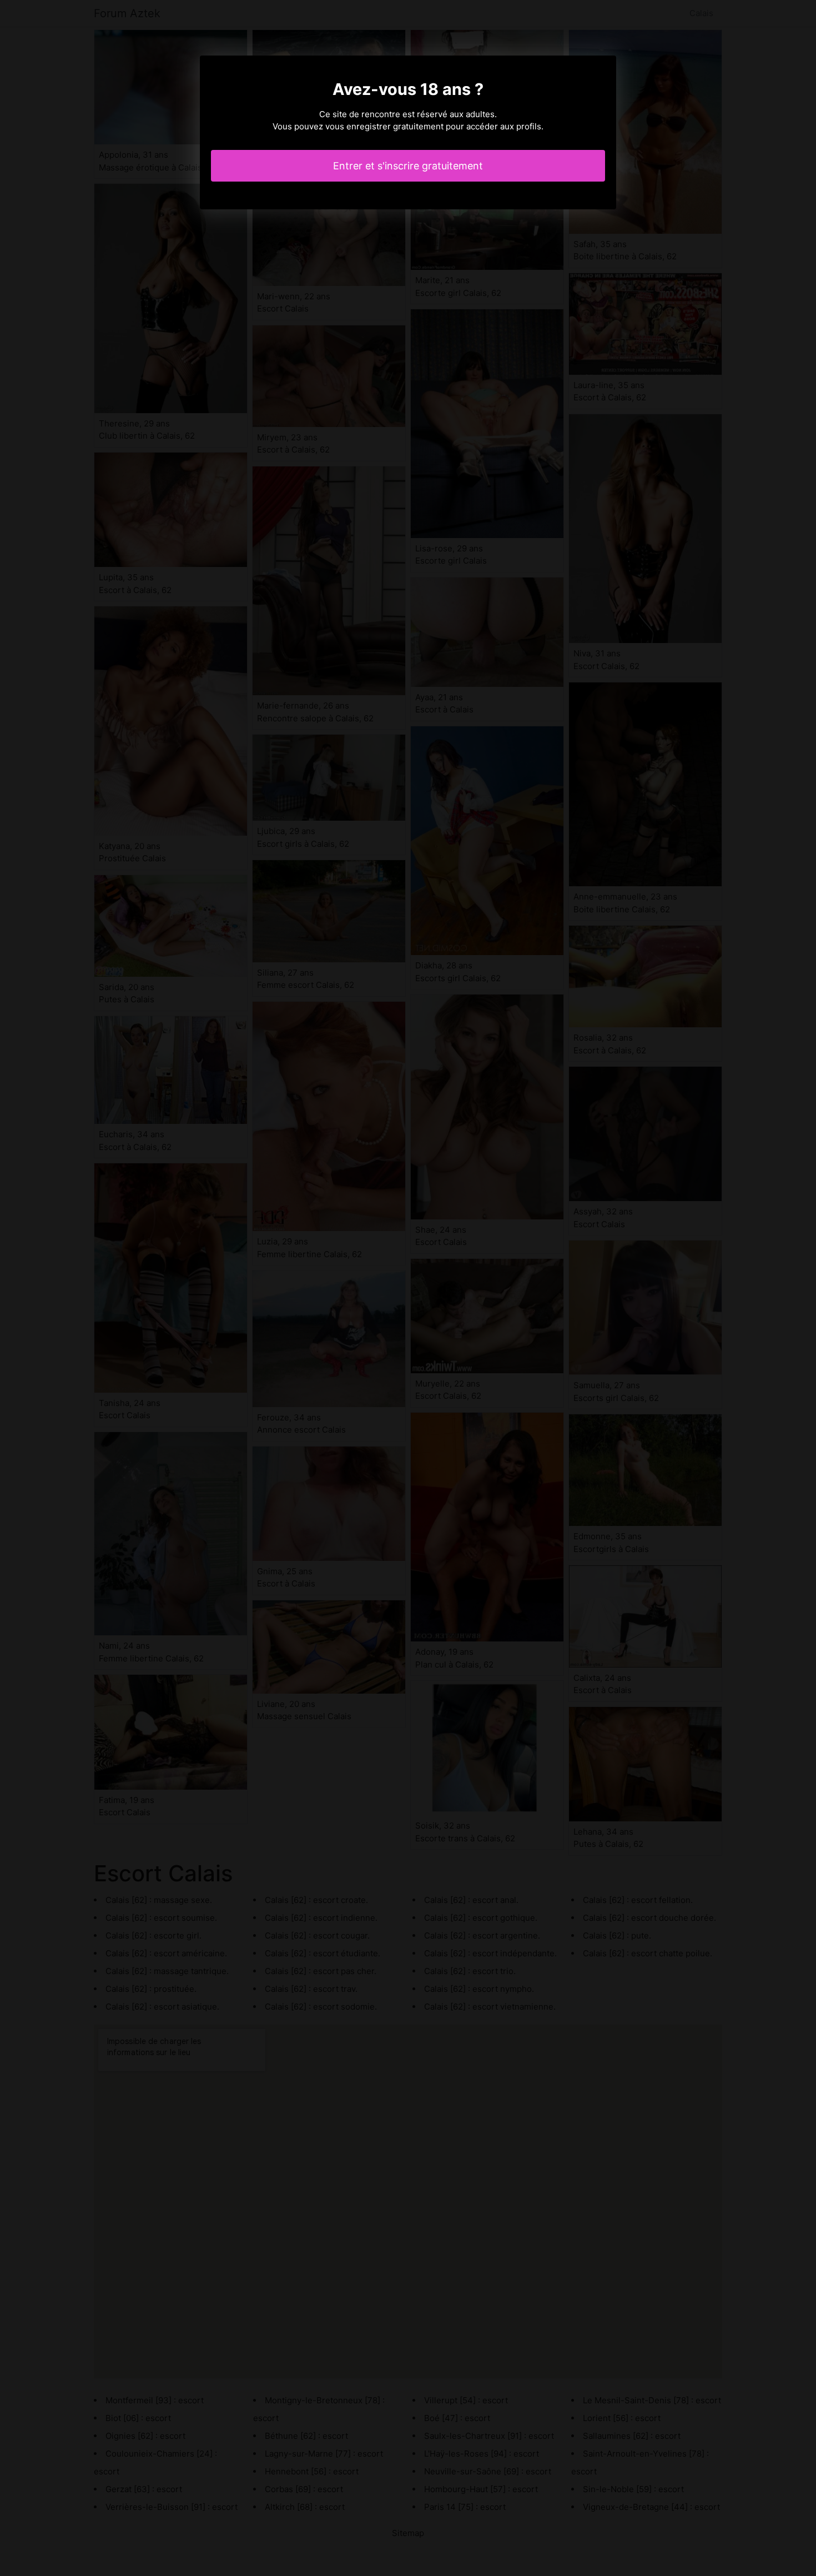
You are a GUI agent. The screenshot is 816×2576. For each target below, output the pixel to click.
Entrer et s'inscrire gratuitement (408, 166)
